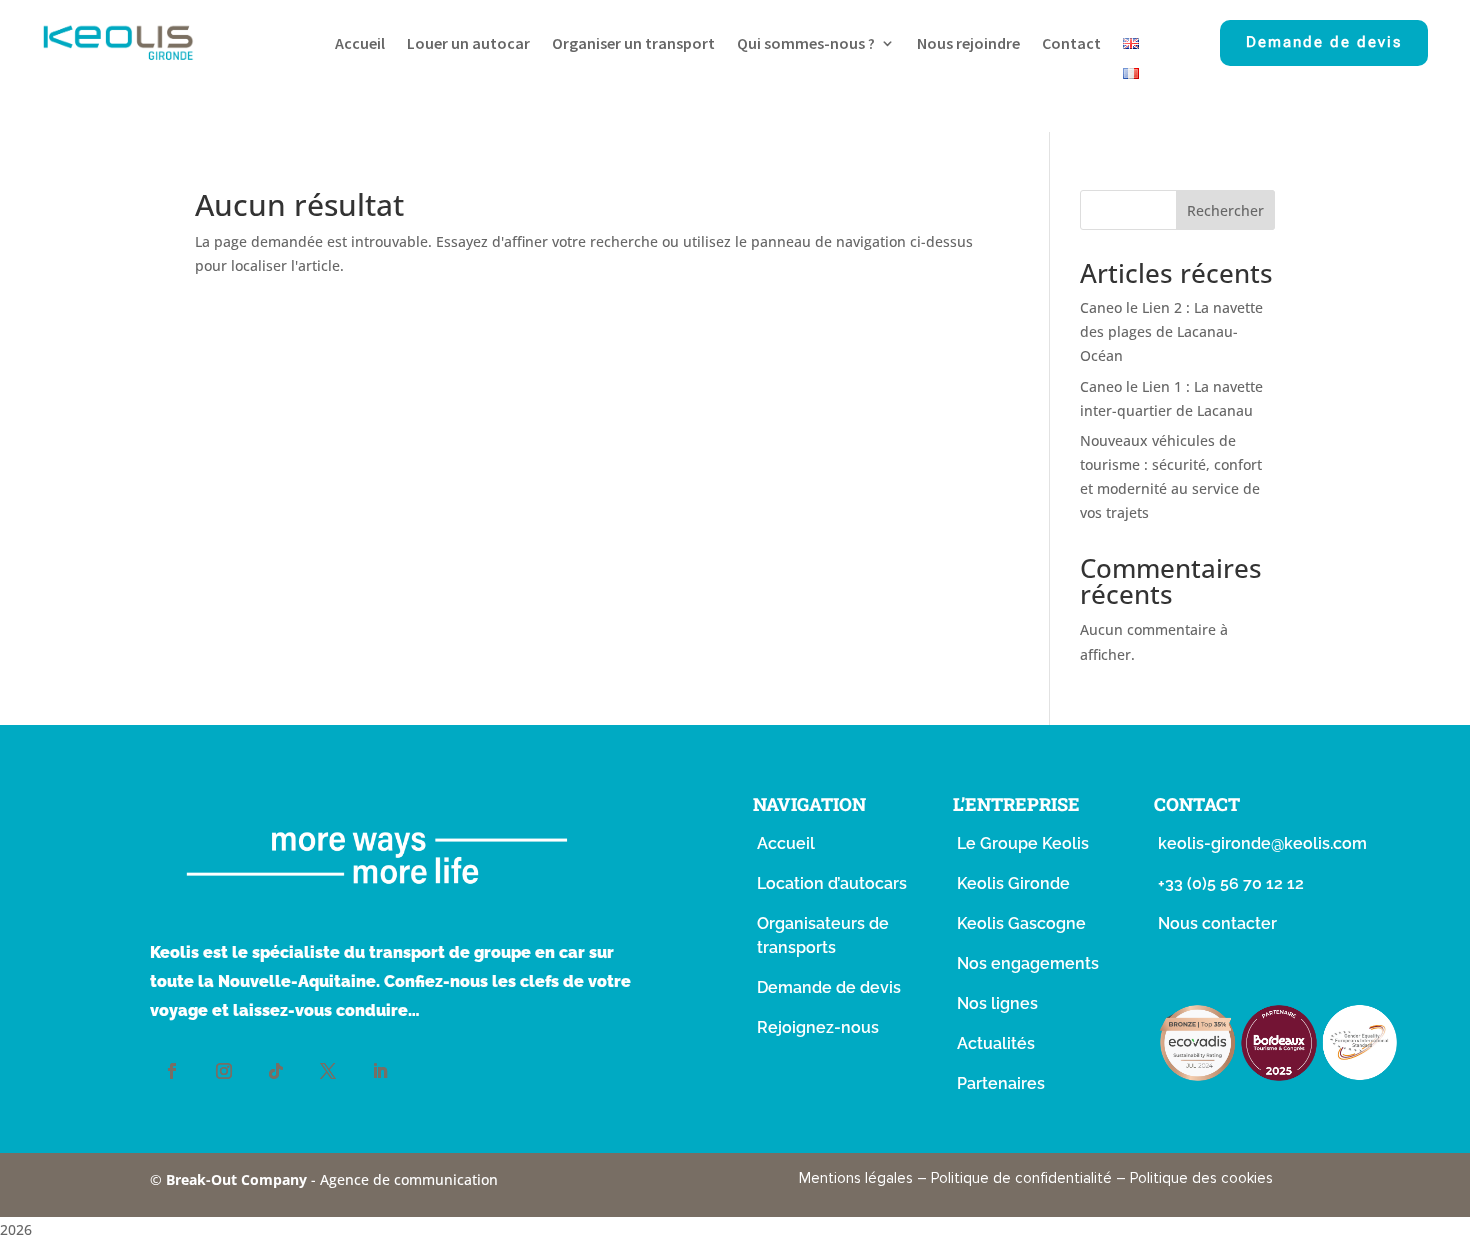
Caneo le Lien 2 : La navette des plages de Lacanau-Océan (1171, 331)
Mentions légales (856, 1178)
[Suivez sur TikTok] (276, 1071)
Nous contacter (1217, 923)
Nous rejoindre (968, 44)
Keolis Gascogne (1021, 923)
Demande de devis (1324, 42)
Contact (1071, 44)
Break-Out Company (238, 1179)
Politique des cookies (1201, 1178)
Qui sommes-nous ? (806, 44)
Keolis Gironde (1013, 883)
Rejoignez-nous (818, 1027)
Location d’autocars (832, 883)
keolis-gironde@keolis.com (1262, 843)
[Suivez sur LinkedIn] (380, 1071)
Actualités (996, 1043)
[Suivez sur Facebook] (172, 1071)
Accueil (360, 44)
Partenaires (1001, 1083)
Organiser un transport (633, 44)
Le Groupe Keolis (1023, 843)
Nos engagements (1028, 963)
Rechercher (1225, 210)
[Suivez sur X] (328, 1071)
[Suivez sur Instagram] (224, 1071)
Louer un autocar (468, 44)
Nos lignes (997, 1003)
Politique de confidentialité (1021, 1178)
